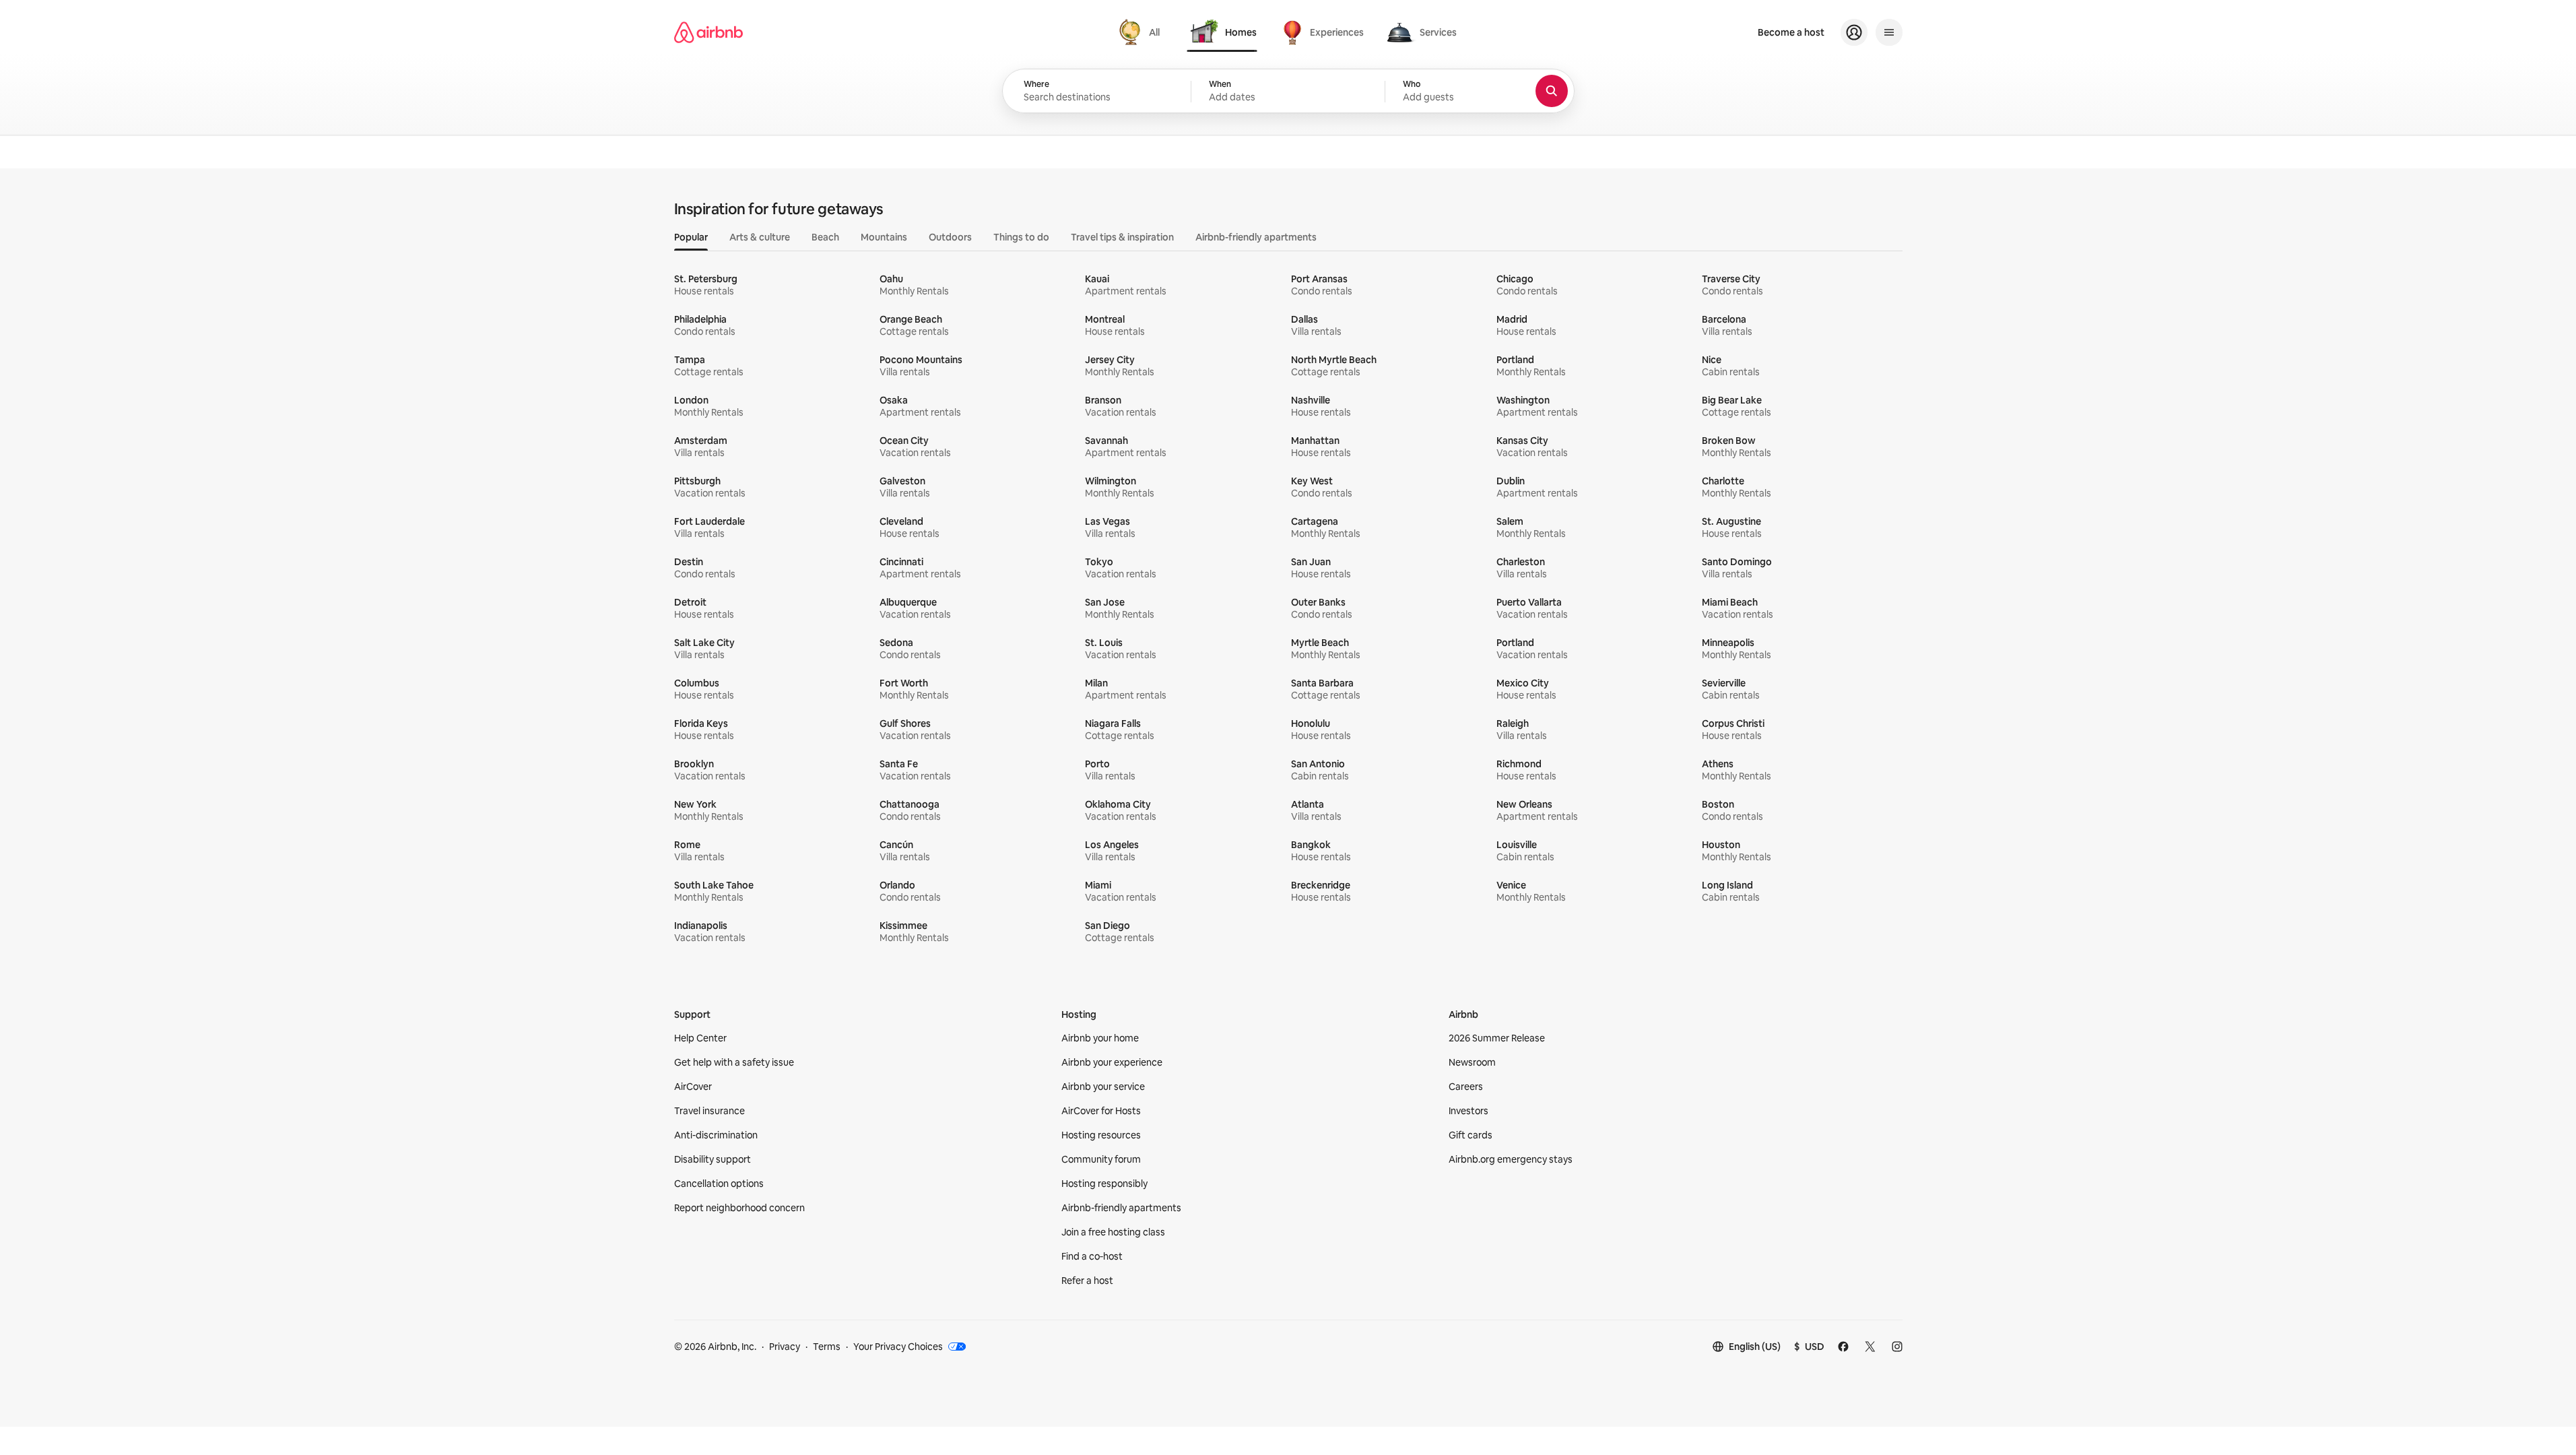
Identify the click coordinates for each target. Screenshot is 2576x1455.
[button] (1288, 92)
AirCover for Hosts (1101, 1111)
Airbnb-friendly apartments (1121, 1208)
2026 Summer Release (1497, 1038)
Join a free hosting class (1113, 1232)
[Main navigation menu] (1889, 32)
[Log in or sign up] (1854, 32)
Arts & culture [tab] (760, 237)
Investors (1468, 1111)
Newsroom (1472, 1062)
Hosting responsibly (1104, 1184)
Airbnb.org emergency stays (1511, 1159)
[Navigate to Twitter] (1870, 1347)
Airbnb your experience (1112, 1062)
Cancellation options (719, 1184)
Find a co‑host (1092, 1256)
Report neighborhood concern (739, 1208)
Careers (1466, 1087)
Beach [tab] (825, 237)
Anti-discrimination (716, 1135)
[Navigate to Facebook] (1843, 1347)
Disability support (713, 1159)
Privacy (785, 1347)
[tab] (1141, 32)
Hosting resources (1101, 1135)
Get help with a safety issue (734, 1062)
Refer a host (1087, 1281)
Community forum (1101, 1159)
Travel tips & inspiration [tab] (1122, 237)
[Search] (1552, 91)
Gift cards (1471, 1135)
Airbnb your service (1103, 1087)
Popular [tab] (691, 237)
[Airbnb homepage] (708, 32)
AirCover (693, 1087)
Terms (827, 1347)
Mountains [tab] (884, 237)
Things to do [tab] (1021, 237)
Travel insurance (709, 1111)
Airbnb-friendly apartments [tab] (1256, 237)
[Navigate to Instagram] (1897, 1347)
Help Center (700, 1038)
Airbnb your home (1100, 1038)
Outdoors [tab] (950, 237)
